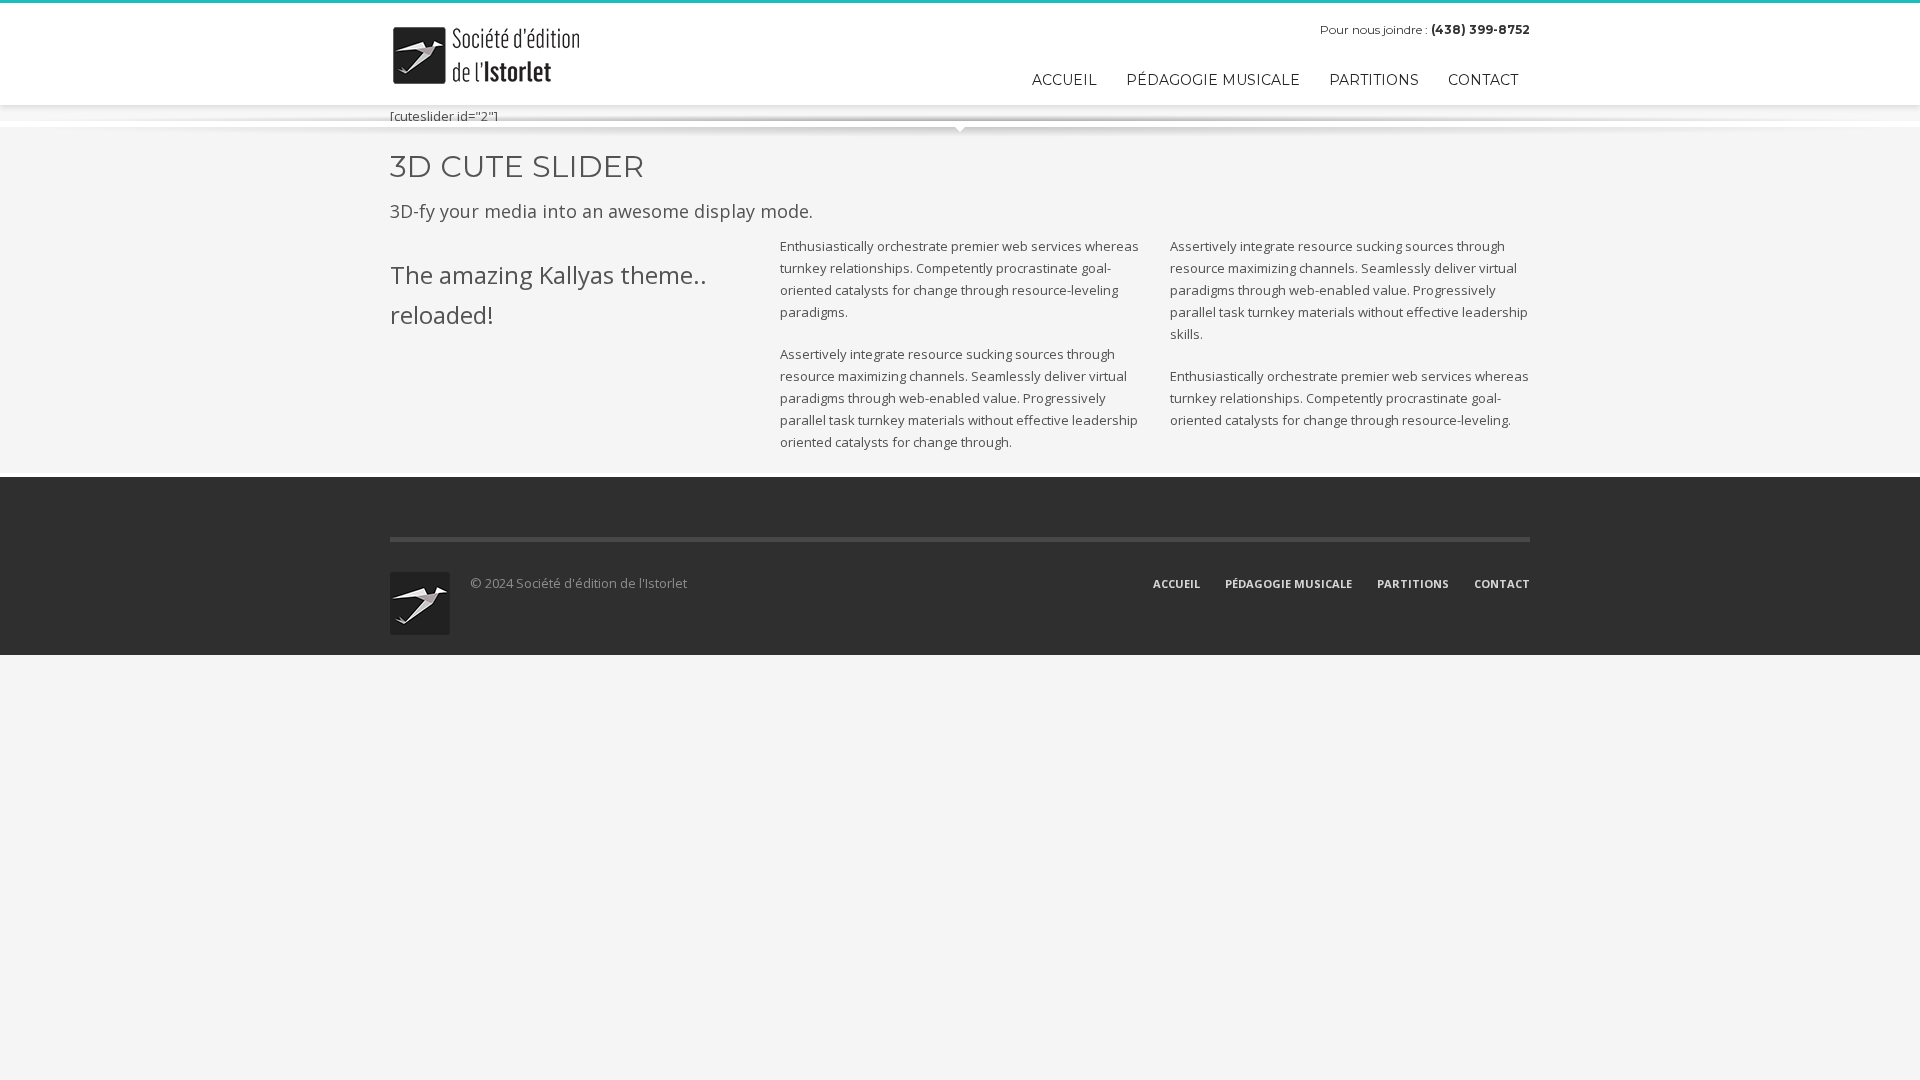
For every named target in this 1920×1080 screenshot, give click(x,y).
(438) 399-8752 (1480, 29)
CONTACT (1502, 583)
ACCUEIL (1176, 583)
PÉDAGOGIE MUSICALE (1288, 583)
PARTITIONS (1413, 583)
